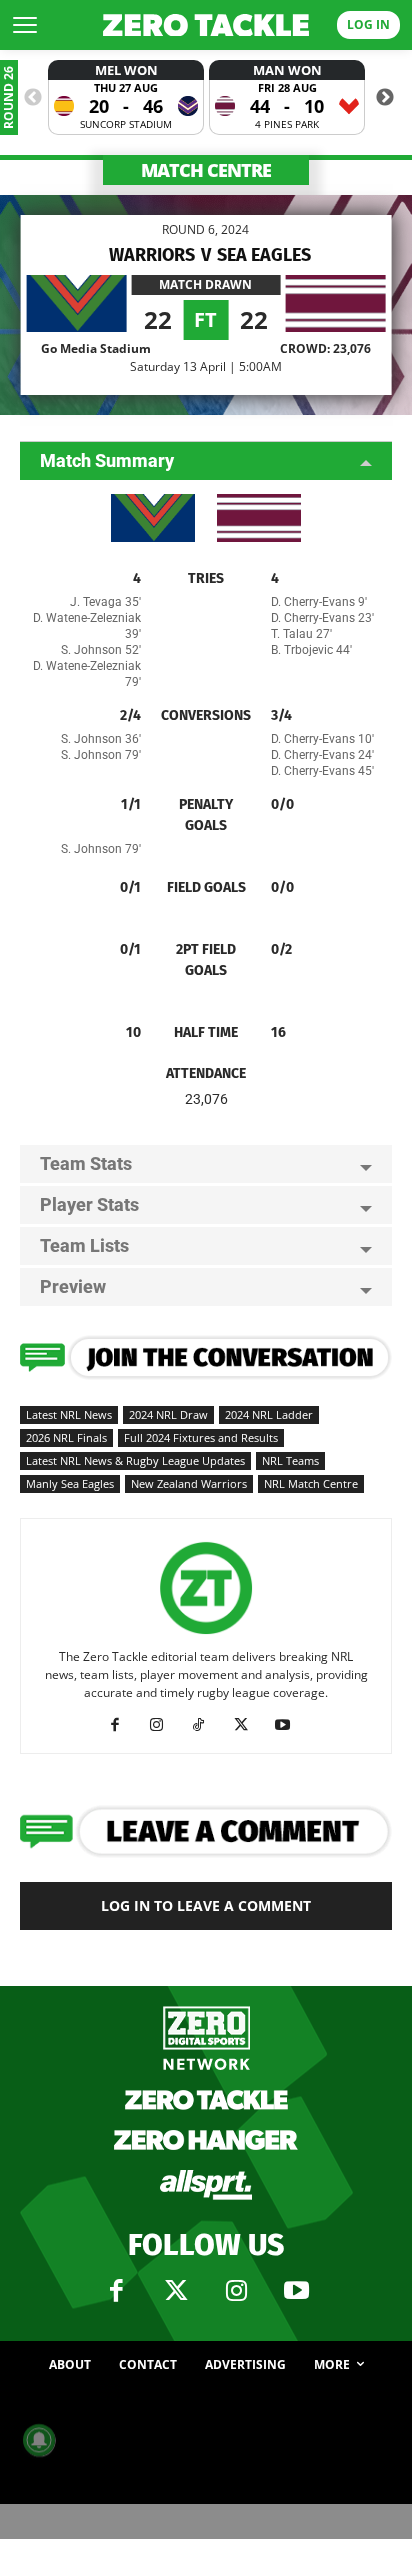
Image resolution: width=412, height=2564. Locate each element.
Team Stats (86, 1163)
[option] (126, 97)
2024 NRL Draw (168, 1414)
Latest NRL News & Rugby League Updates (135, 1460)
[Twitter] (176, 2291)
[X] (248, 1725)
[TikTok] (206, 1725)
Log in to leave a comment (206, 1905)
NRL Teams (290, 1460)
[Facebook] (122, 1725)
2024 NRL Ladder (269, 1414)
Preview (73, 1286)
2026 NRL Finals (66, 1437)
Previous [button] (33, 98)
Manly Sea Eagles (70, 1483)
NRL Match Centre (311, 1483)
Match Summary (107, 460)
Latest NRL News (69, 1414)
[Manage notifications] (39, 2440)
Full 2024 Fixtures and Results (201, 1437)
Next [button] (385, 98)
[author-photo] (206, 1634)
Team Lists (84, 1245)
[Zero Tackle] (206, 25)
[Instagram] (164, 1725)
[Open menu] (25, 25)
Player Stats (89, 1204)
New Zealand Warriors (189, 1483)
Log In (368, 24)
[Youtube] (290, 1725)
